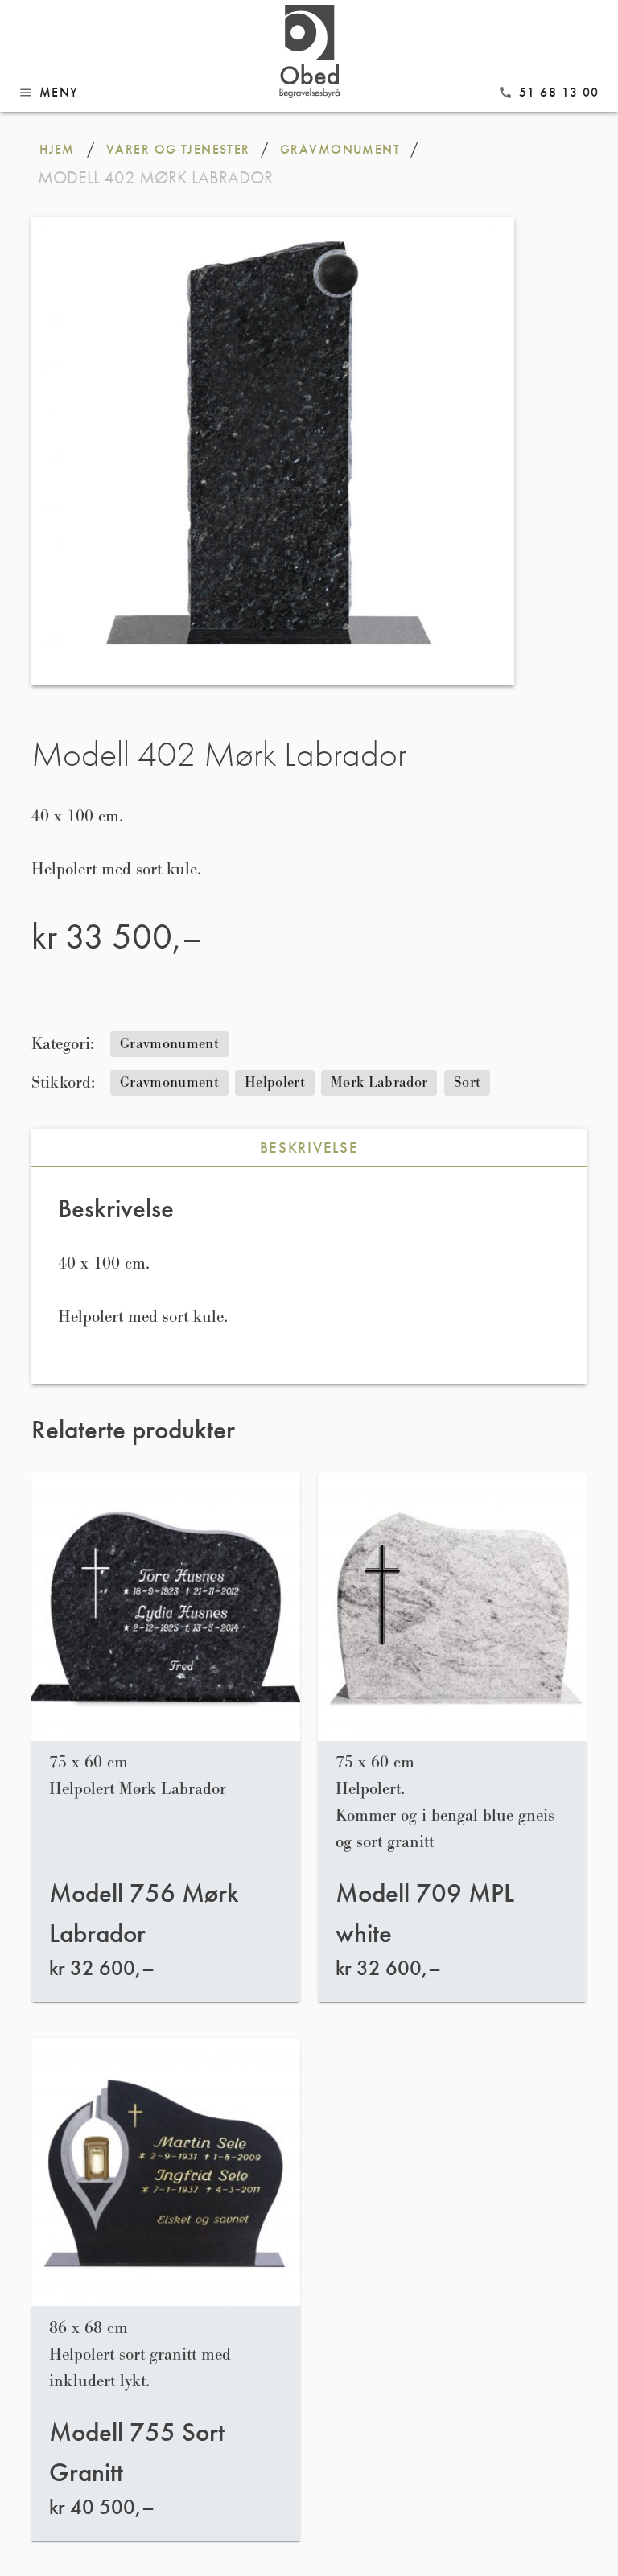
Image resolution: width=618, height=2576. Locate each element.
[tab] (309, 1148)
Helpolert (275, 1082)
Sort (467, 1082)
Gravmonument (169, 1044)
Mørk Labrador (379, 1082)
